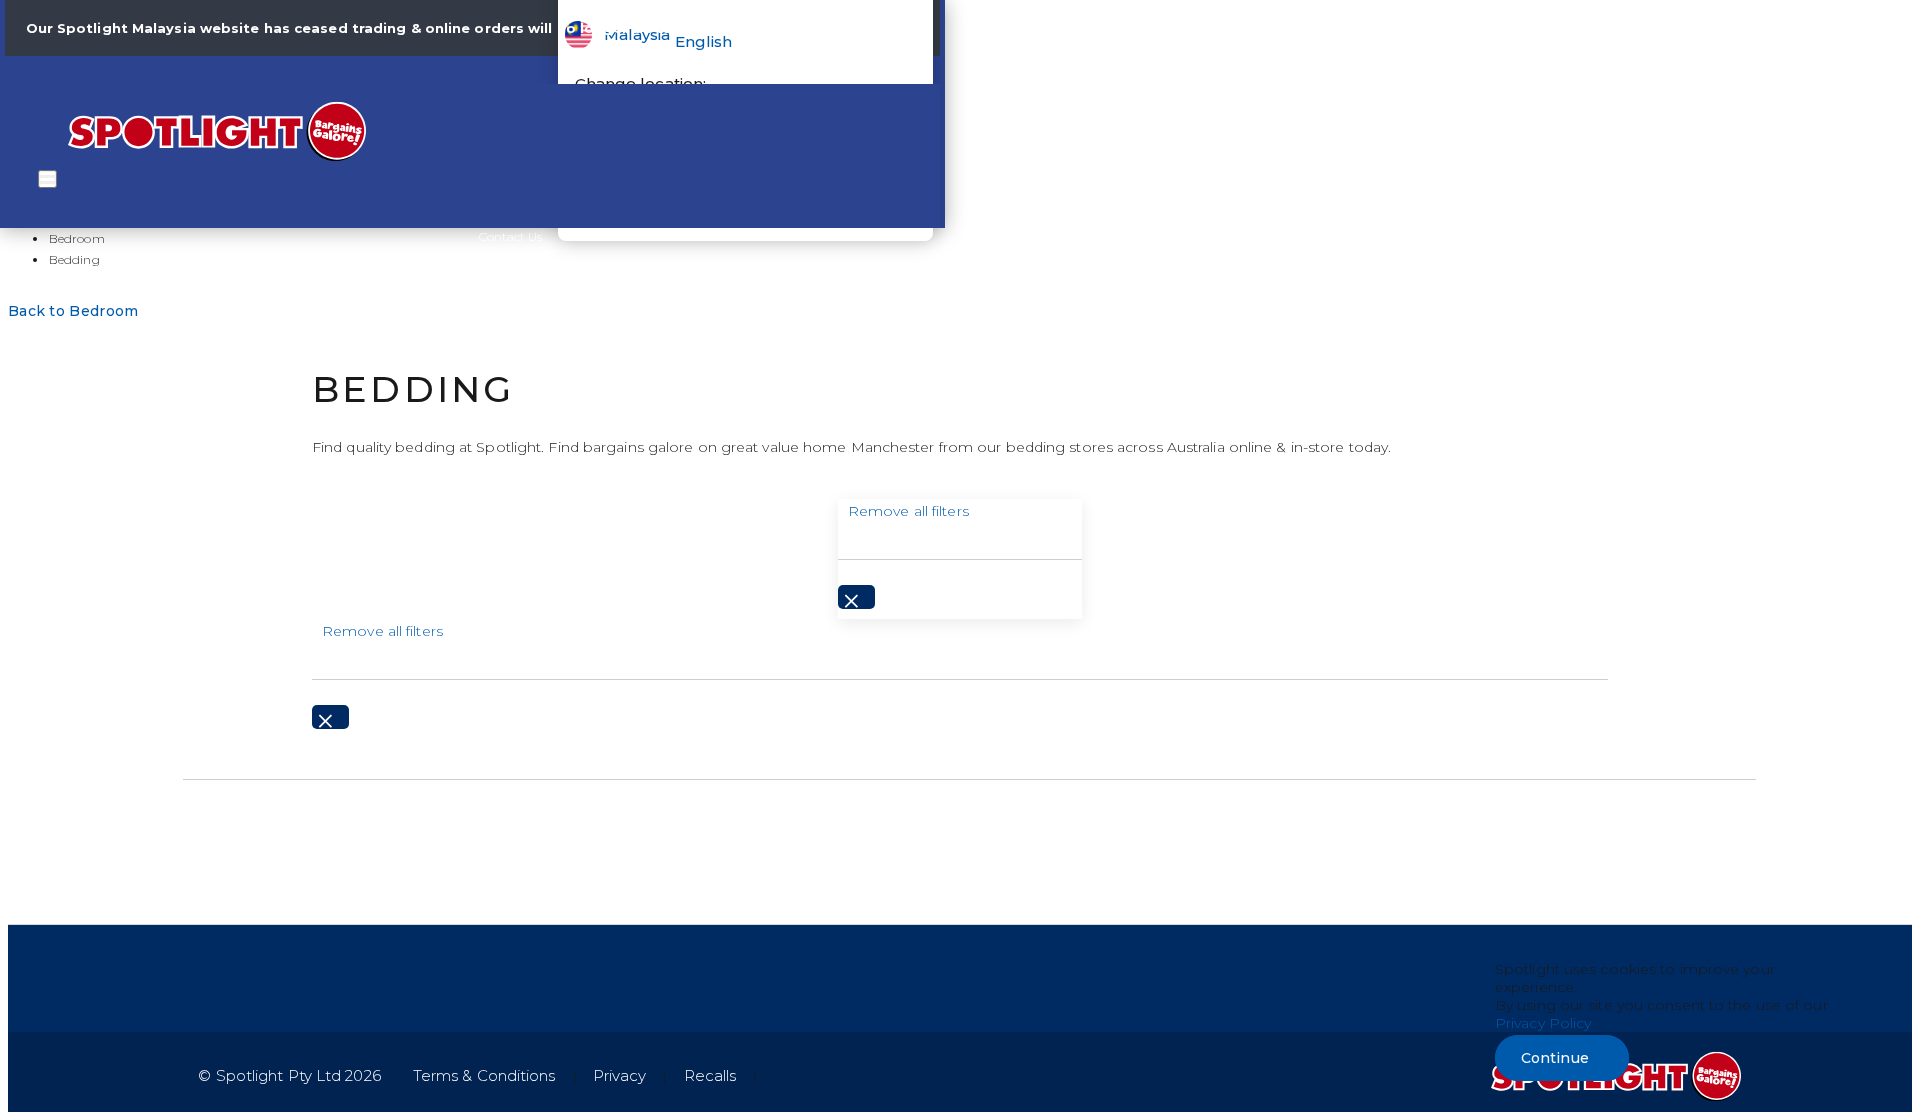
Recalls (710, 1075)
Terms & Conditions (484, 1075)
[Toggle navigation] (47, 179)
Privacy (620, 1075)
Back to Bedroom (73, 311)
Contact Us (511, 236)
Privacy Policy (1543, 1023)
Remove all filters (908, 511)
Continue (1555, 1058)
